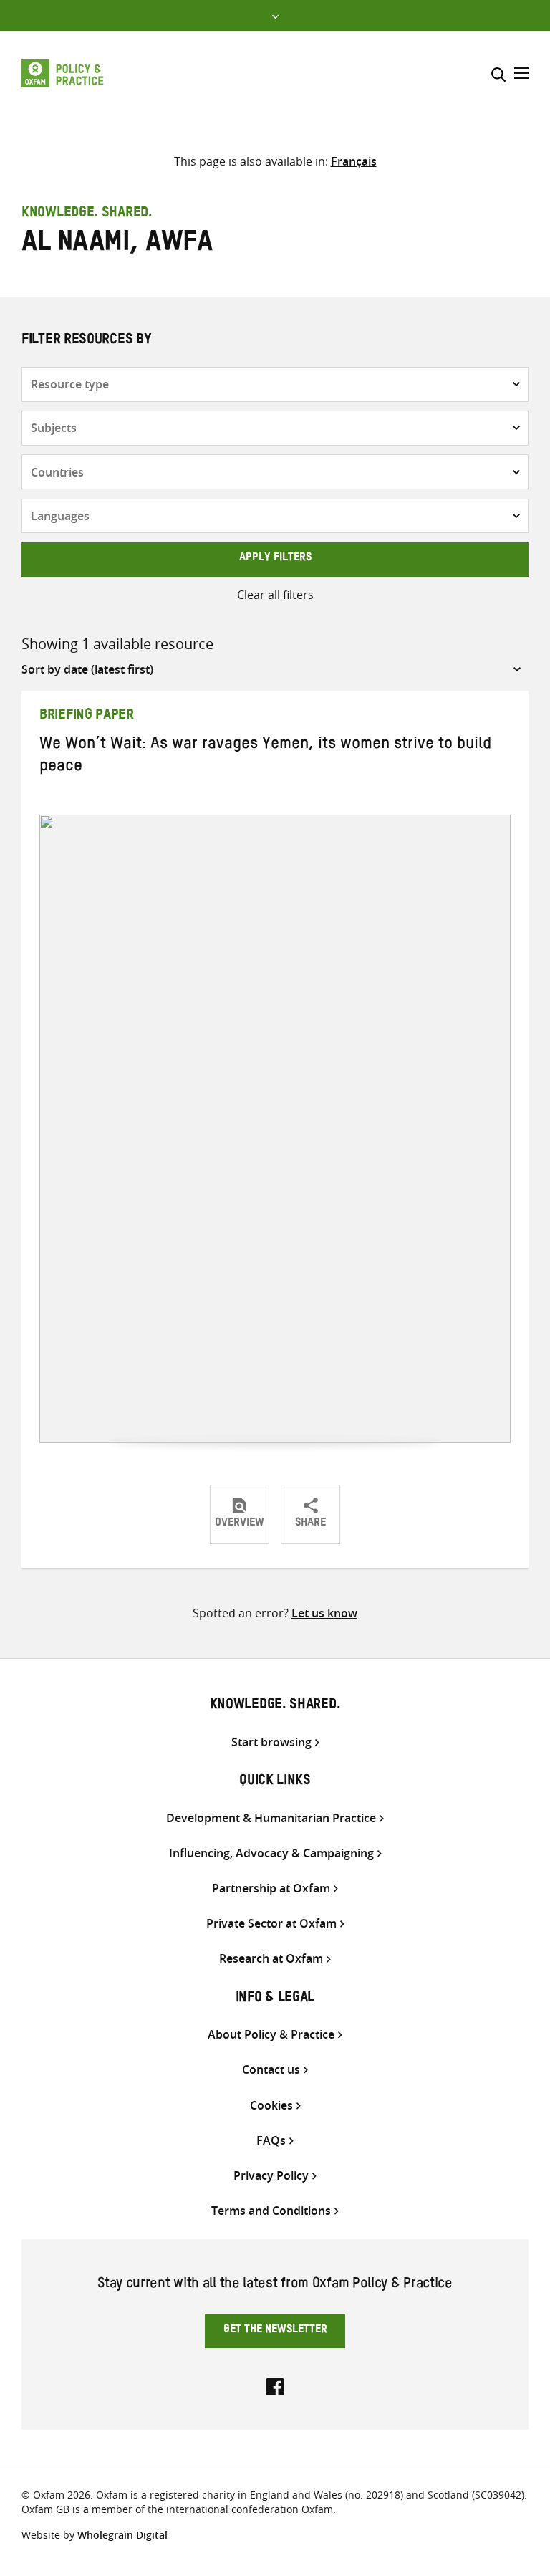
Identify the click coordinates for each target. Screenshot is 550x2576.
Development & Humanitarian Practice (271, 1818)
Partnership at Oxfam (271, 1888)
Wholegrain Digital (122, 2535)
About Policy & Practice (271, 2035)
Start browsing (271, 1742)
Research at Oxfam (271, 1959)
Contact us (271, 2070)
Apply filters (275, 559)
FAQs (271, 2141)
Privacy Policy (271, 2176)
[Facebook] (275, 2385)
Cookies (271, 2106)
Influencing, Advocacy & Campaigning (271, 1853)
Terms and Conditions (271, 2211)
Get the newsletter (275, 2331)
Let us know (324, 1613)
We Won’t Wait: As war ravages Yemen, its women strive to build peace (265, 757)
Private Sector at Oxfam (271, 1924)
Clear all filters (275, 595)
